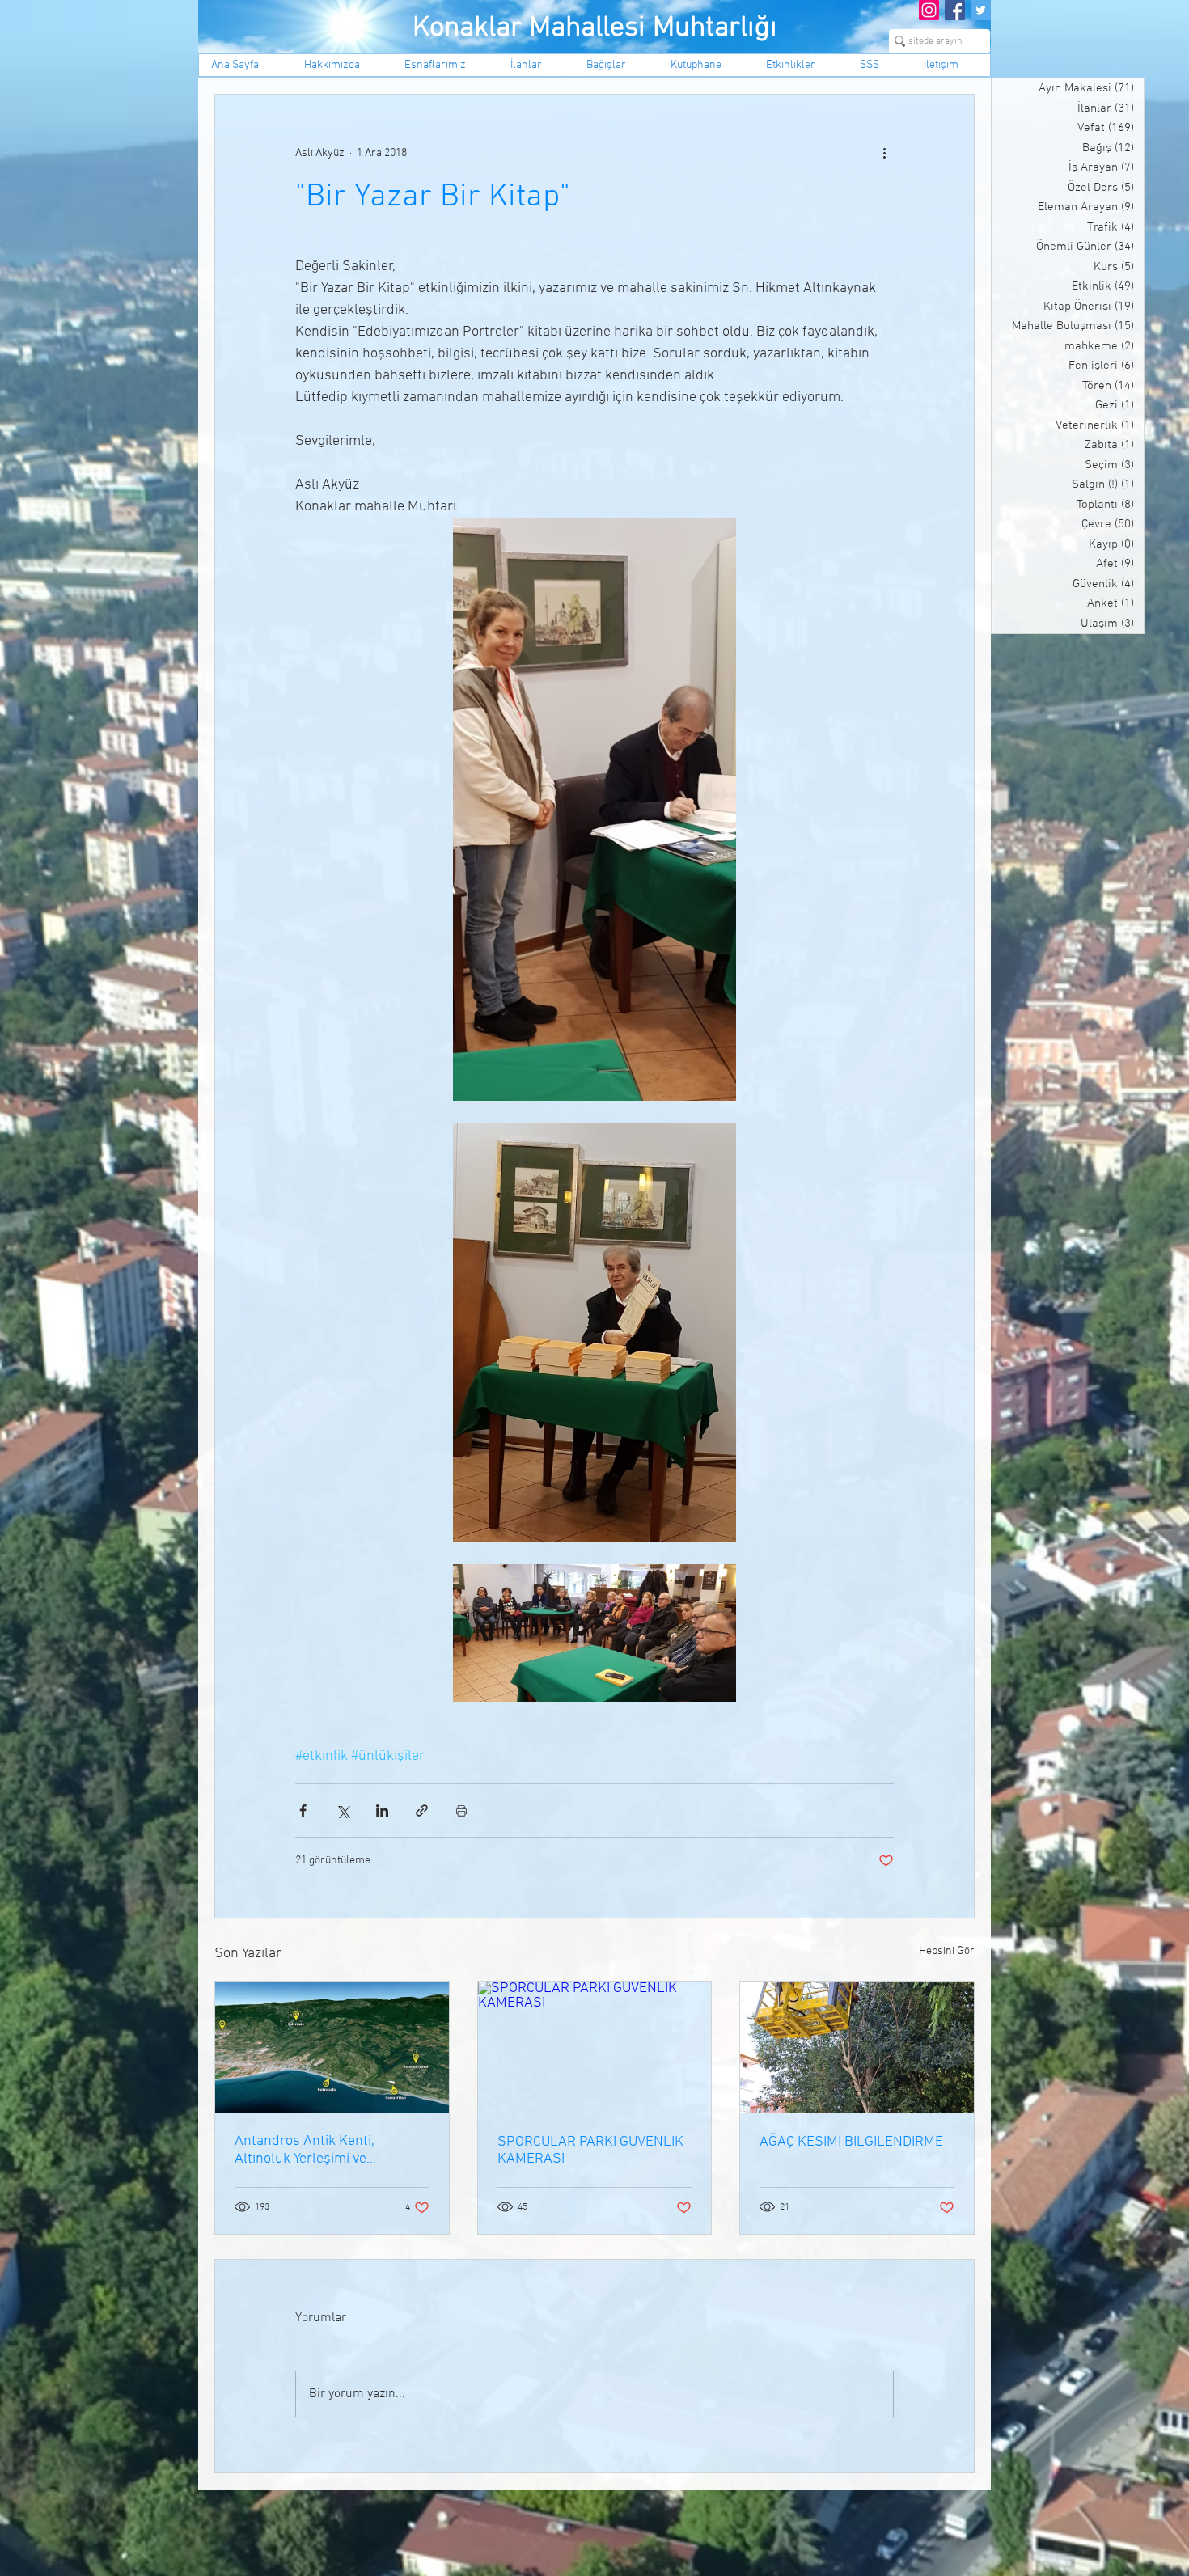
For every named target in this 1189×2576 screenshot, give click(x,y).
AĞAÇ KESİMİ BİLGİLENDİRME (851, 2142)
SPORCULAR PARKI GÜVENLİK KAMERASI (590, 2151)
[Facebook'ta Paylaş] (303, 1810)
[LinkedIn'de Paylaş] (382, 1810)
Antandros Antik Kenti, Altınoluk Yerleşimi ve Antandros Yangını (305, 2150)
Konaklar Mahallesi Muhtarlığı (595, 28)
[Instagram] (929, 10)
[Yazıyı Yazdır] (461, 1810)
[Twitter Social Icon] (981, 10)
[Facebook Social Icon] (955, 10)
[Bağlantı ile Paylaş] (422, 1810)
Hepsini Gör (947, 1951)
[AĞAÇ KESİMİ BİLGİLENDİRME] (857, 2047)
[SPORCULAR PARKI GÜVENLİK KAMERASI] (595, 2047)
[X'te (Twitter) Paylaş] (343, 1810)
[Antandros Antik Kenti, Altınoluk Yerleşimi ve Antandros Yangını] (332, 2047)
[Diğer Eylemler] (884, 153)
